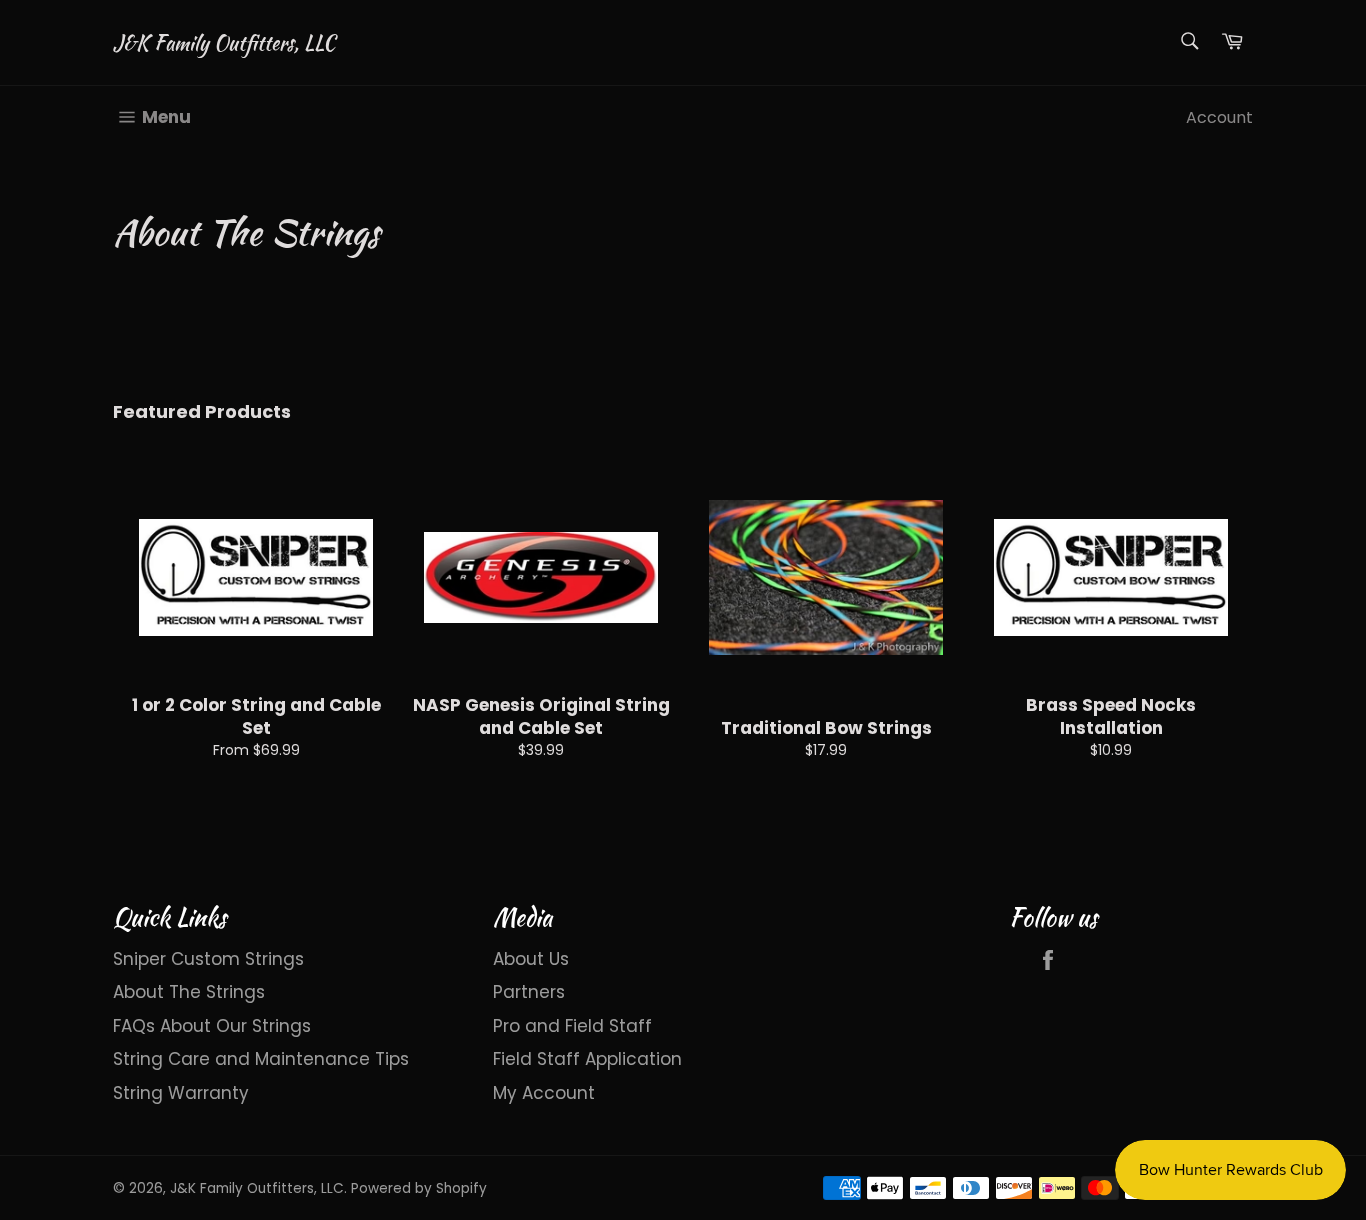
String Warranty (181, 1093)
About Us (531, 959)
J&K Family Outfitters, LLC (224, 43)
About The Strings (189, 992)
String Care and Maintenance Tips (261, 1059)
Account (1219, 117)
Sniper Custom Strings (208, 959)
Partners (529, 992)
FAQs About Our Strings (212, 1026)
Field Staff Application (587, 1059)
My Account (544, 1093)
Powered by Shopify (419, 1188)
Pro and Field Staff (572, 1026)
